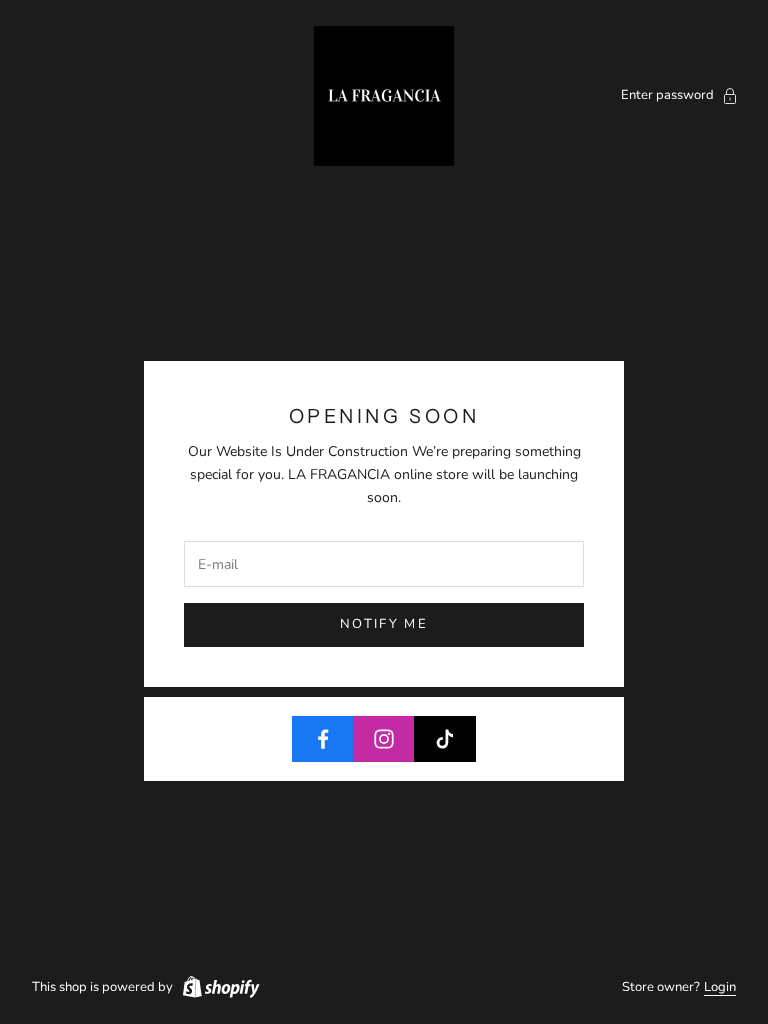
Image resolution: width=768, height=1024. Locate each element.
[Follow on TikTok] (445, 739)
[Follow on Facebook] (323, 739)
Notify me (384, 624)
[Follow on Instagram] (384, 739)
